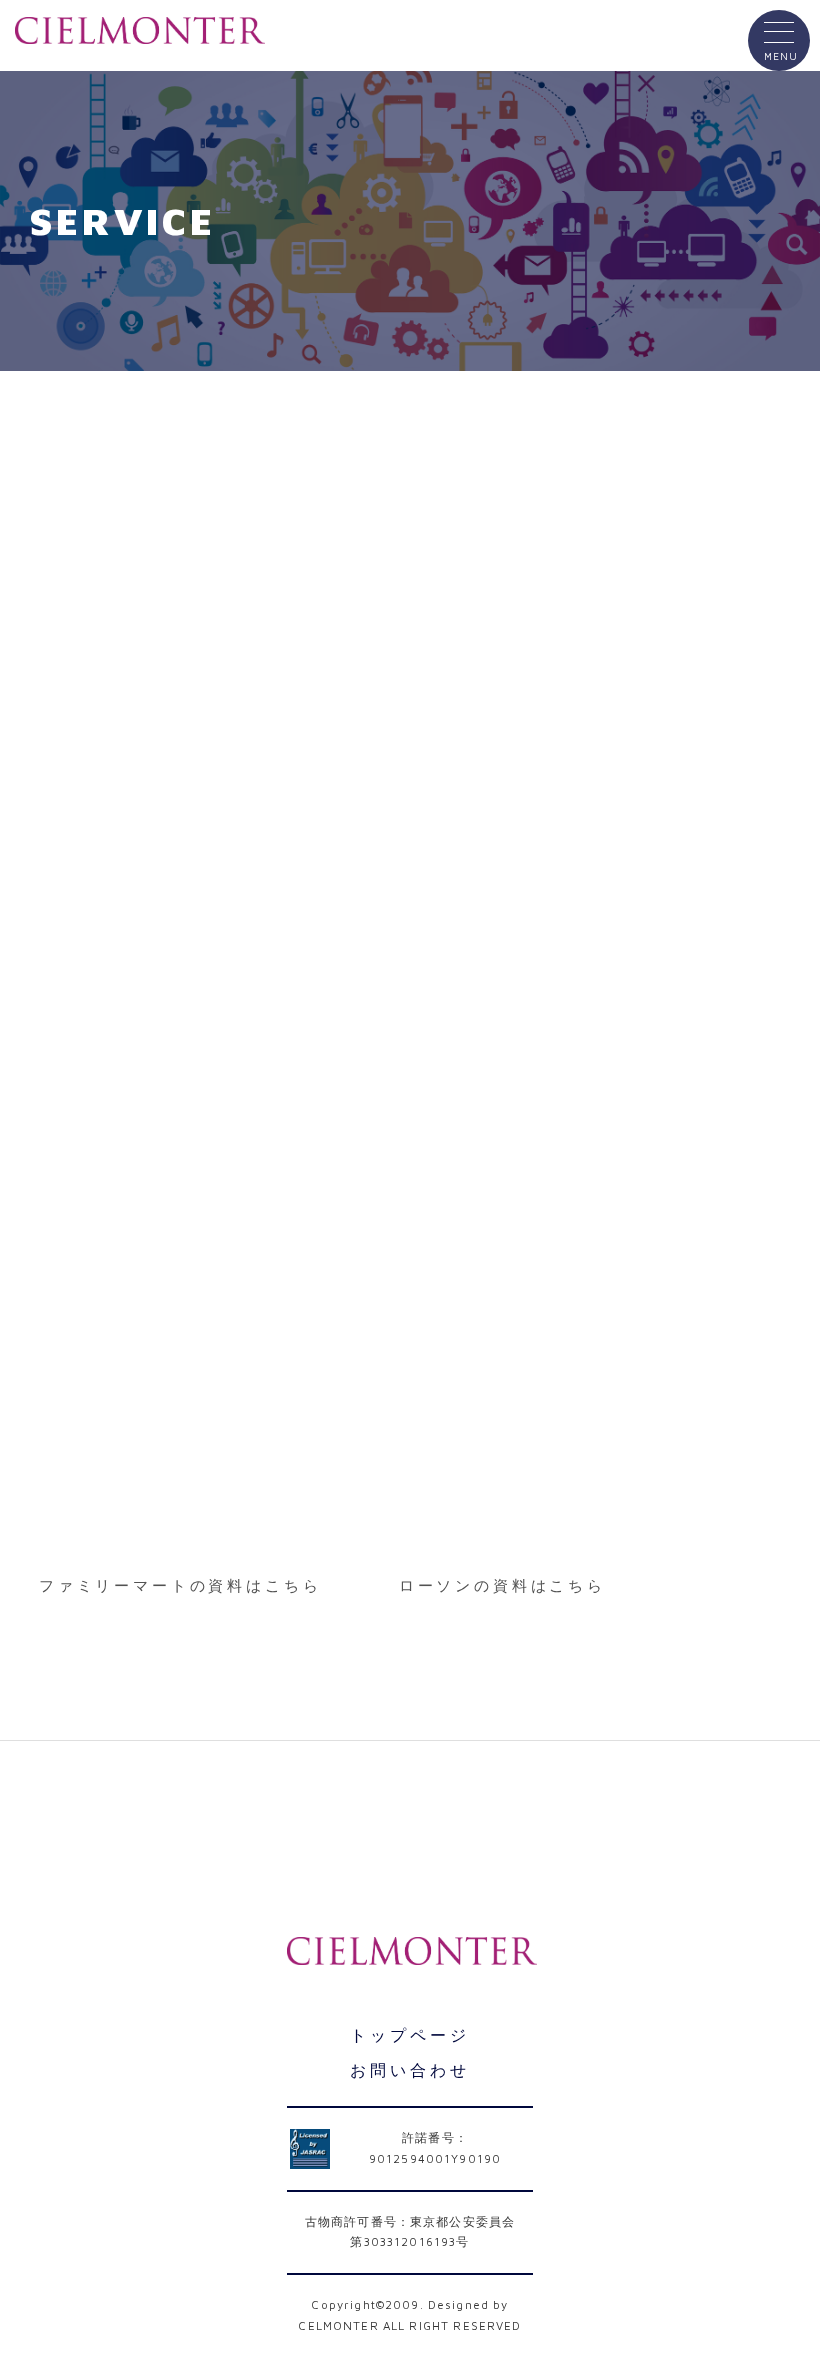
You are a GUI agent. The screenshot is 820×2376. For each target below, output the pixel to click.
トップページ (409, 2035)
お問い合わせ (614, 1817)
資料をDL (194, 1651)
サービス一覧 (204, 1817)
